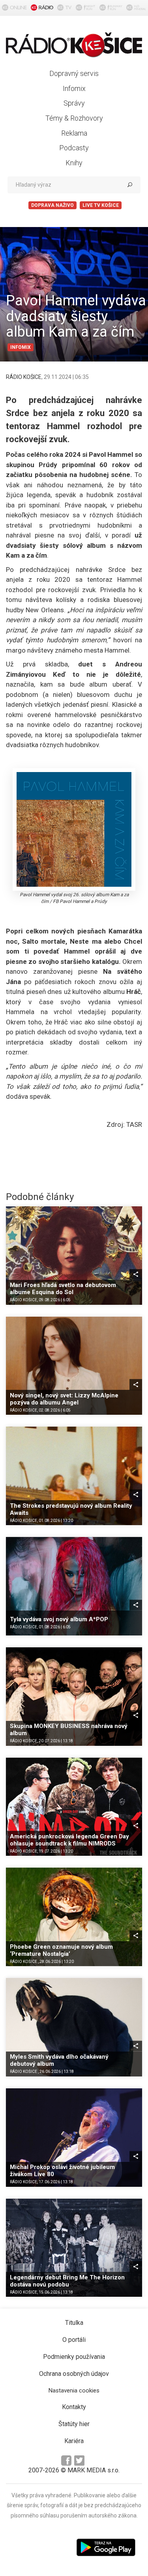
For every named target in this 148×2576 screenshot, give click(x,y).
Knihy (74, 163)
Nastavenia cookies (74, 2391)
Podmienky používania (74, 2357)
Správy (74, 103)
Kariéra (74, 2441)
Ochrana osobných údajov (74, 2374)
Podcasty (74, 148)
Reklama (74, 133)
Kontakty (74, 2407)
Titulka (74, 2323)
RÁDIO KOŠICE (24, 377)
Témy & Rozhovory (74, 118)
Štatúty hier (74, 2424)
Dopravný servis (74, 73)
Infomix (74, 88)
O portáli (74, 2340)
